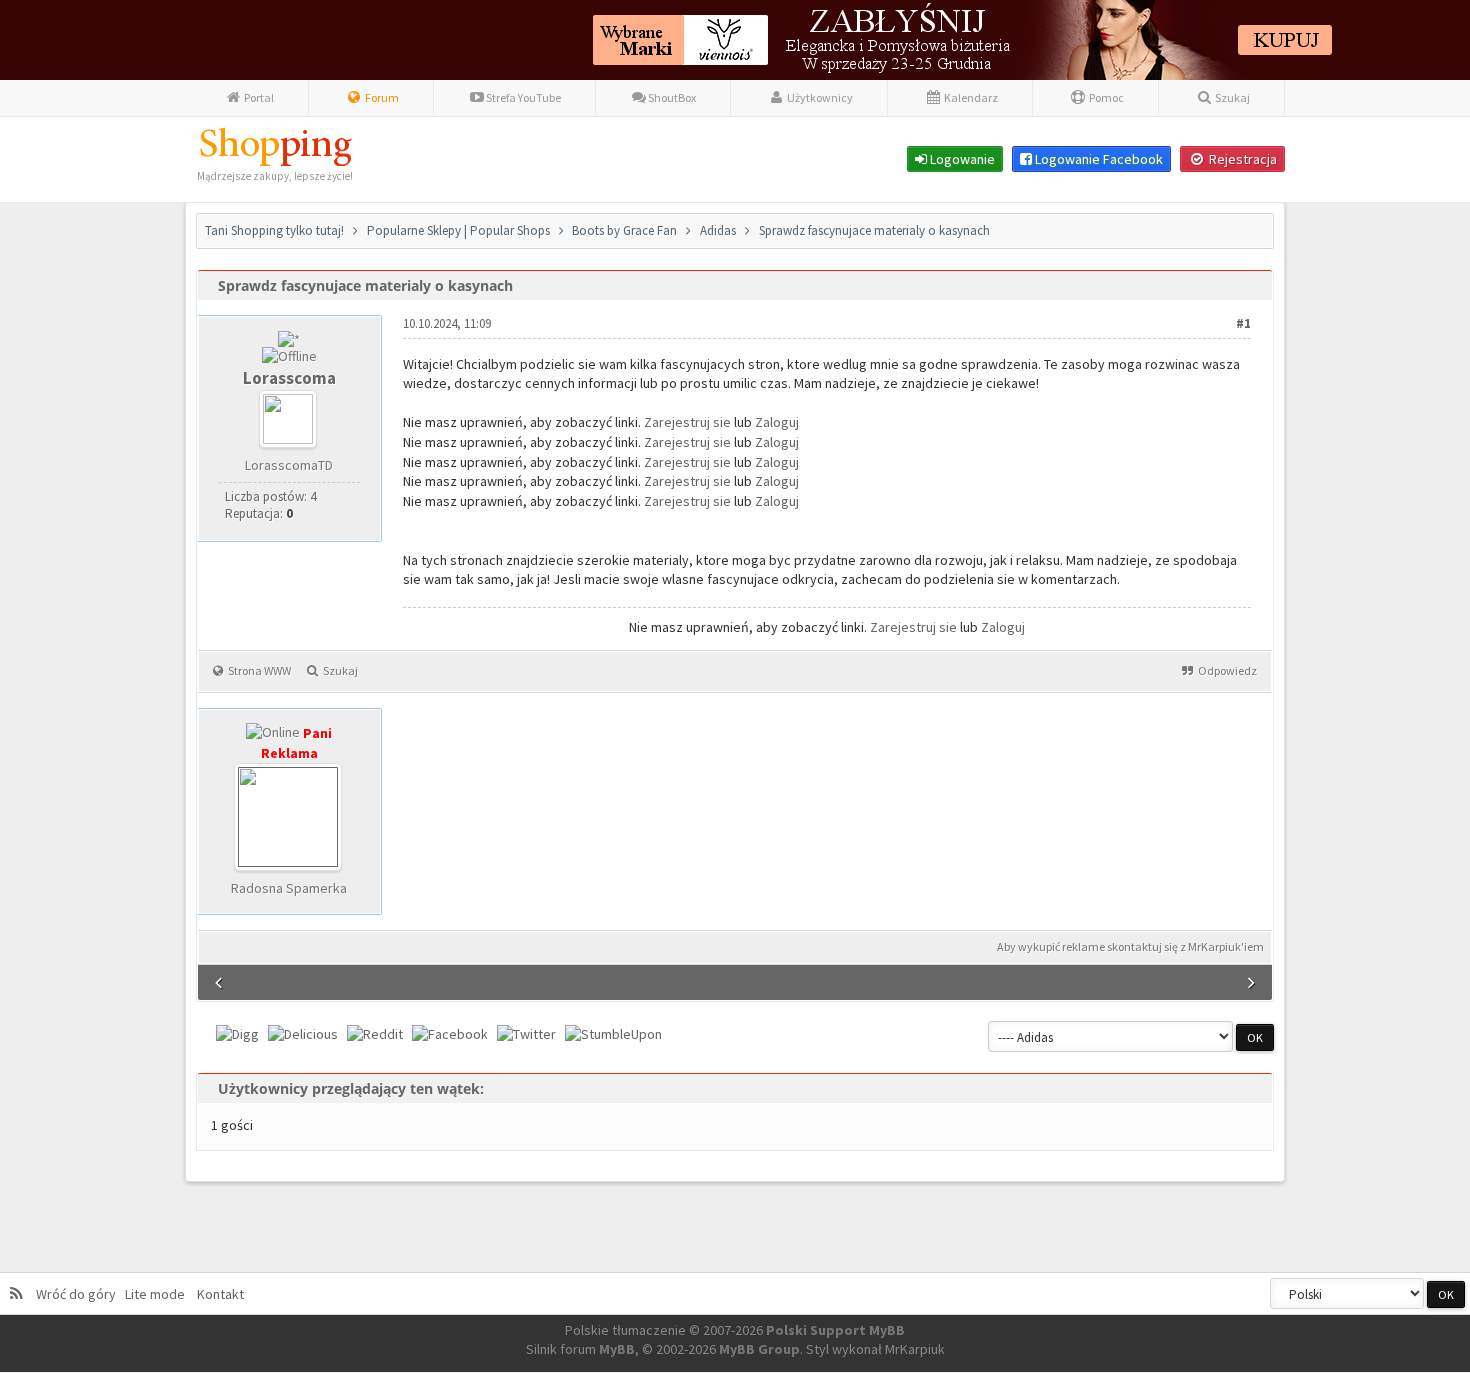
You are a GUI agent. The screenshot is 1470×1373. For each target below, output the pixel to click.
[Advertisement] (767, 824)
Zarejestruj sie (689, 422)
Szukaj (1231, 97)
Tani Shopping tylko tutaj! (274, 230)
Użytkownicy (819, 97)
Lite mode (158, 1294)
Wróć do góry (79, 1294)
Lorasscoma (289, 378)
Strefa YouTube (522, 97)
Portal (258, 97)
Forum (381, 97)
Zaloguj (777, 422)
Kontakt (219, 1294)
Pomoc (1105, 97)
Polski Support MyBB (835, 1330)
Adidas (718, 230)
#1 (1243, 323)
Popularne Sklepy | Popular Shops (458, 230)
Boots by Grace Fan (626, 230)
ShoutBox (671, 97)
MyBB (617, 1349)
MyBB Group (759, 1349)
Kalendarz (970, 97)
